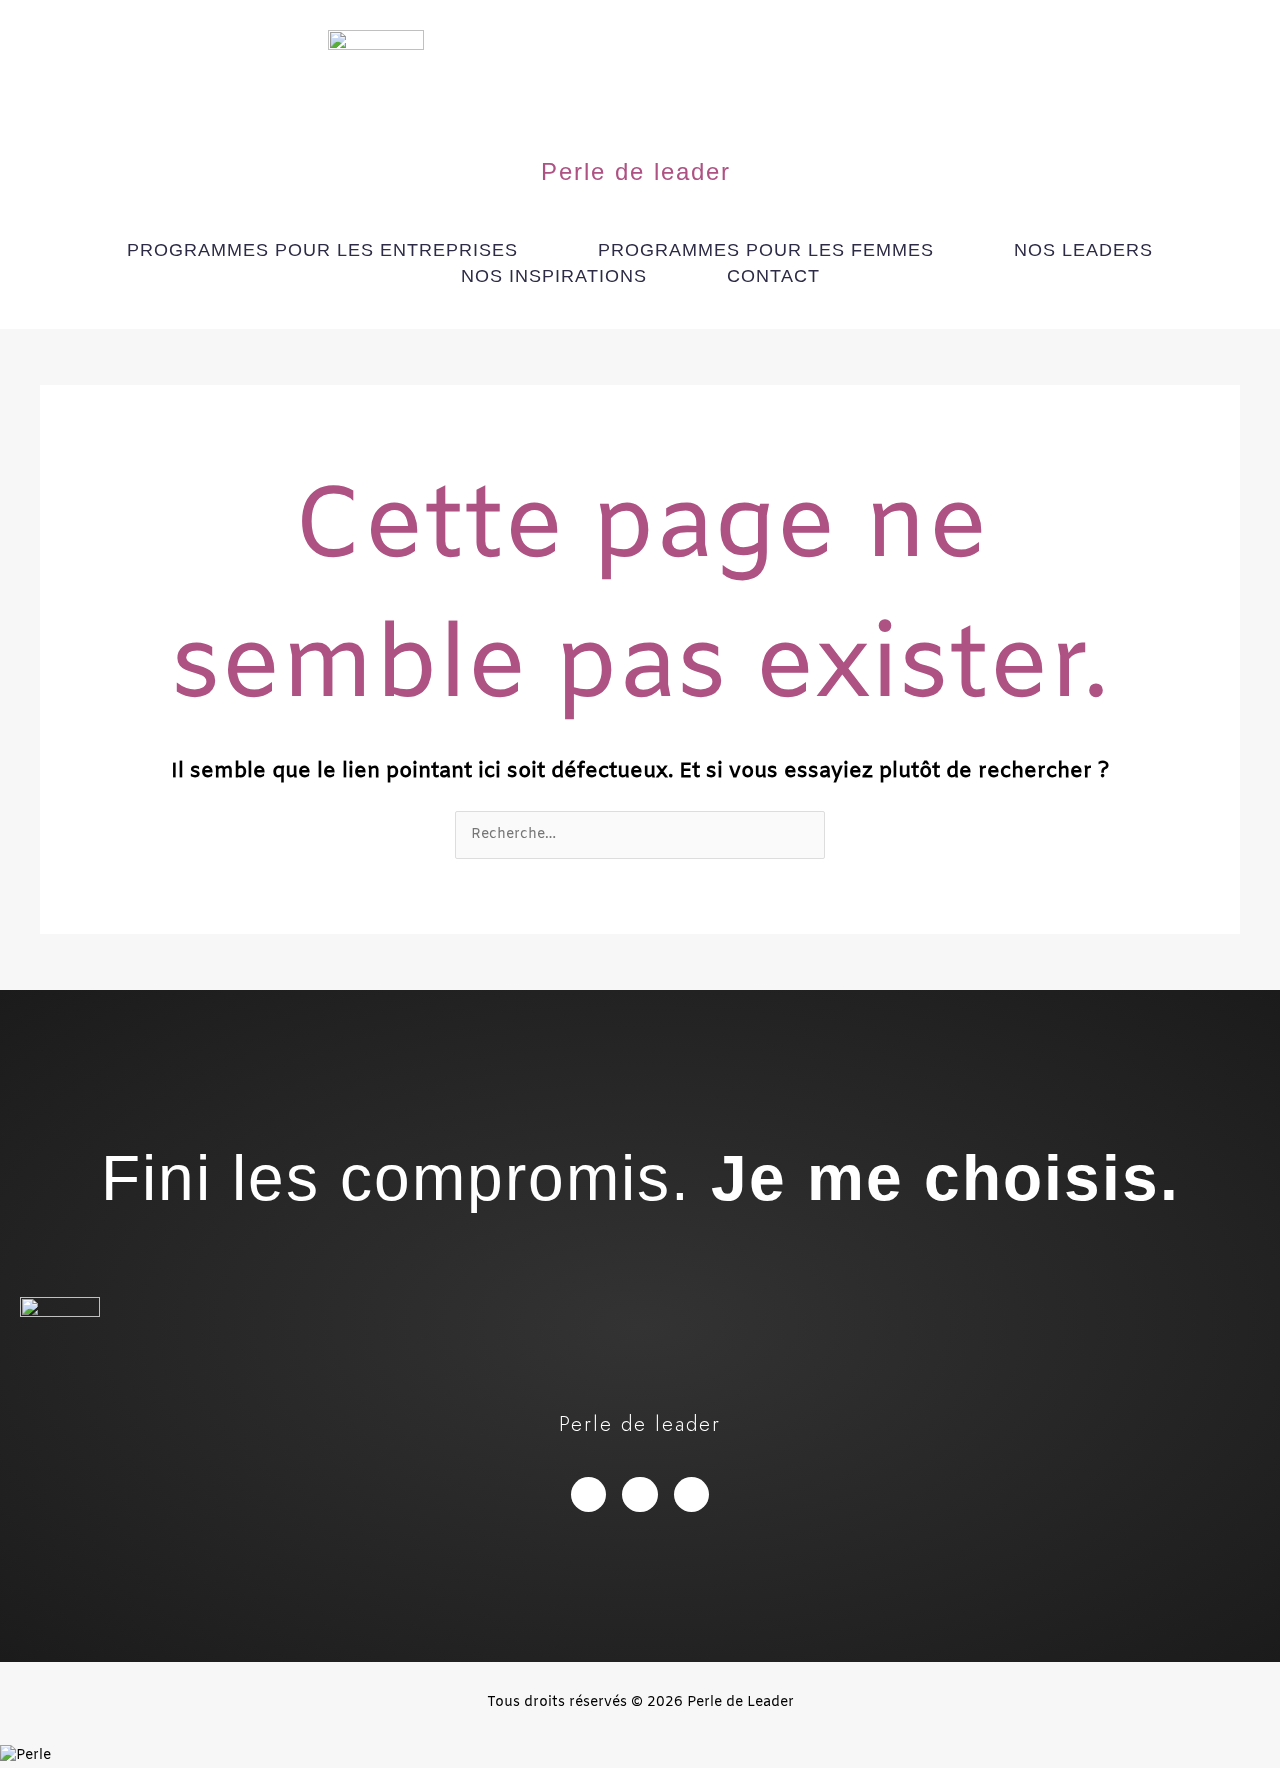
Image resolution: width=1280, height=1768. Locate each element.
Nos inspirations (554, 276)
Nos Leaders (1083, 250)
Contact (773, 276)
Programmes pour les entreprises (322, 250)
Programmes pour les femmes (766, 250)
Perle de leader (636, 171)
